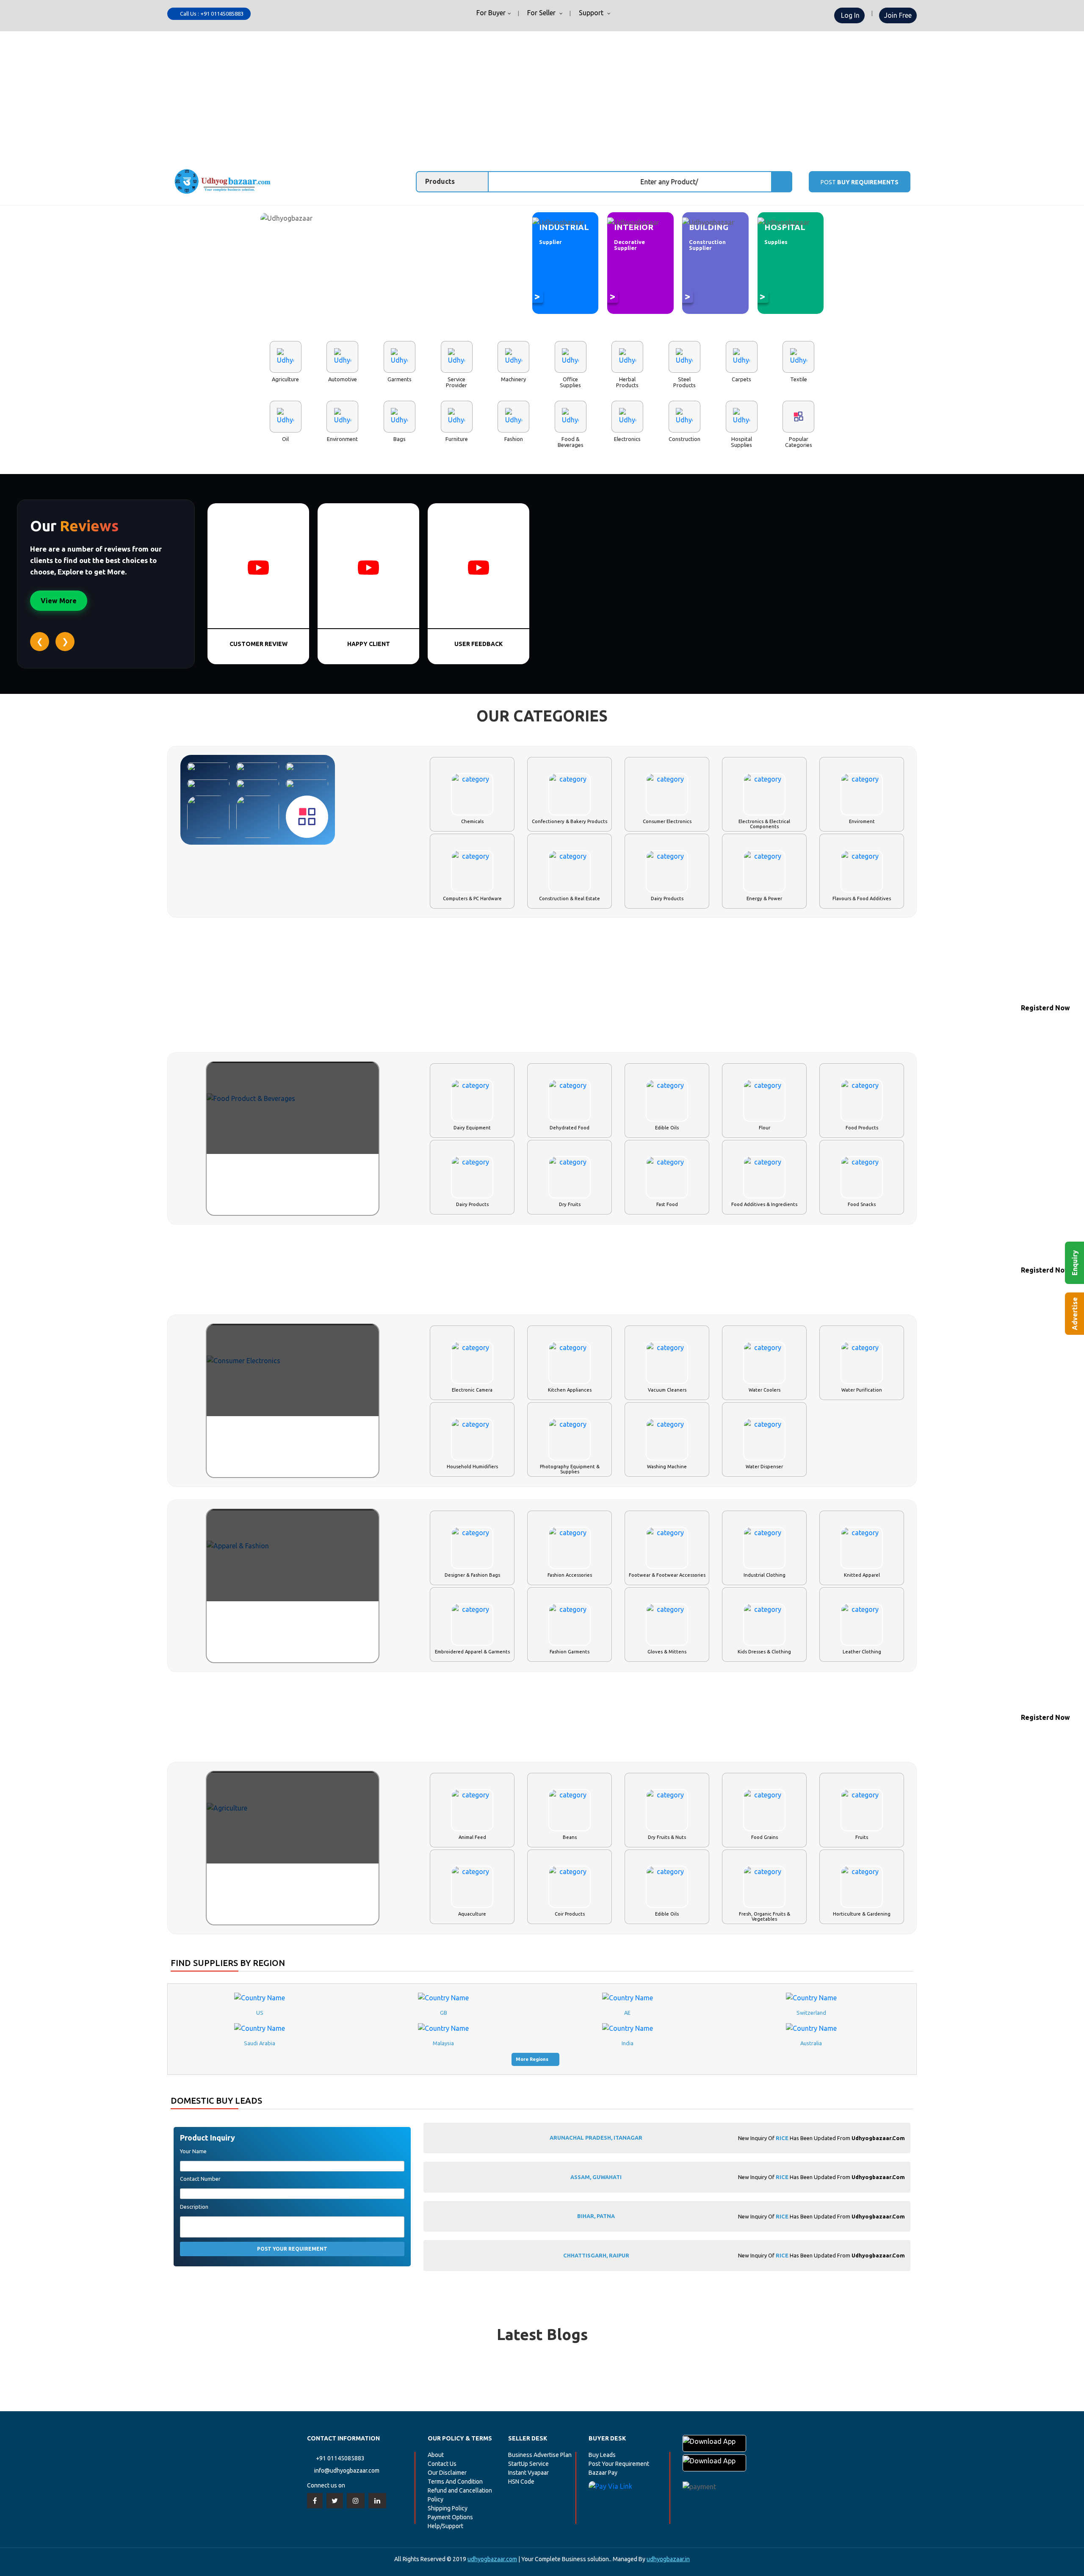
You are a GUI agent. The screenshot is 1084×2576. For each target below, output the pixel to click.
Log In (849, 15)
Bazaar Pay (603, 2473)
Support (591, 13)
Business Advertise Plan (540, 2455)
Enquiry (1075, 1263)
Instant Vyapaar (528, 2473)
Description (194, 2207)
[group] (667, 2134)
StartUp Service (528, 2464)
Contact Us (442, 2464)
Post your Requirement (292, 2249)
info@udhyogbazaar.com (347, 2471)
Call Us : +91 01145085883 (211, 14)
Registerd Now (1045, 1008)
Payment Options (450, 2517)
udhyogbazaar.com (492, 2559)
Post (860, 182)
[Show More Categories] (307, 817)
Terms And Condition (455, 2482)
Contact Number (200, 2179)
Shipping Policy (448, 2508)
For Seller (541, 13)
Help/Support (445, 2526)
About (436, 2455)
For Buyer (490, 13)
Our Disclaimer (447, 2473)
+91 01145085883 (340, 2458)
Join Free (898, 15)
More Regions (533, 2059)
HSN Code (521, 2482)
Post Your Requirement (619, 2464)
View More (59, 601)
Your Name (193, 2151)
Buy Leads (602, 2455)
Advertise (1075, 1314)
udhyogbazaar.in (668, 2559)
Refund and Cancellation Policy (460, 2495)
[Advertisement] (542, 95)
